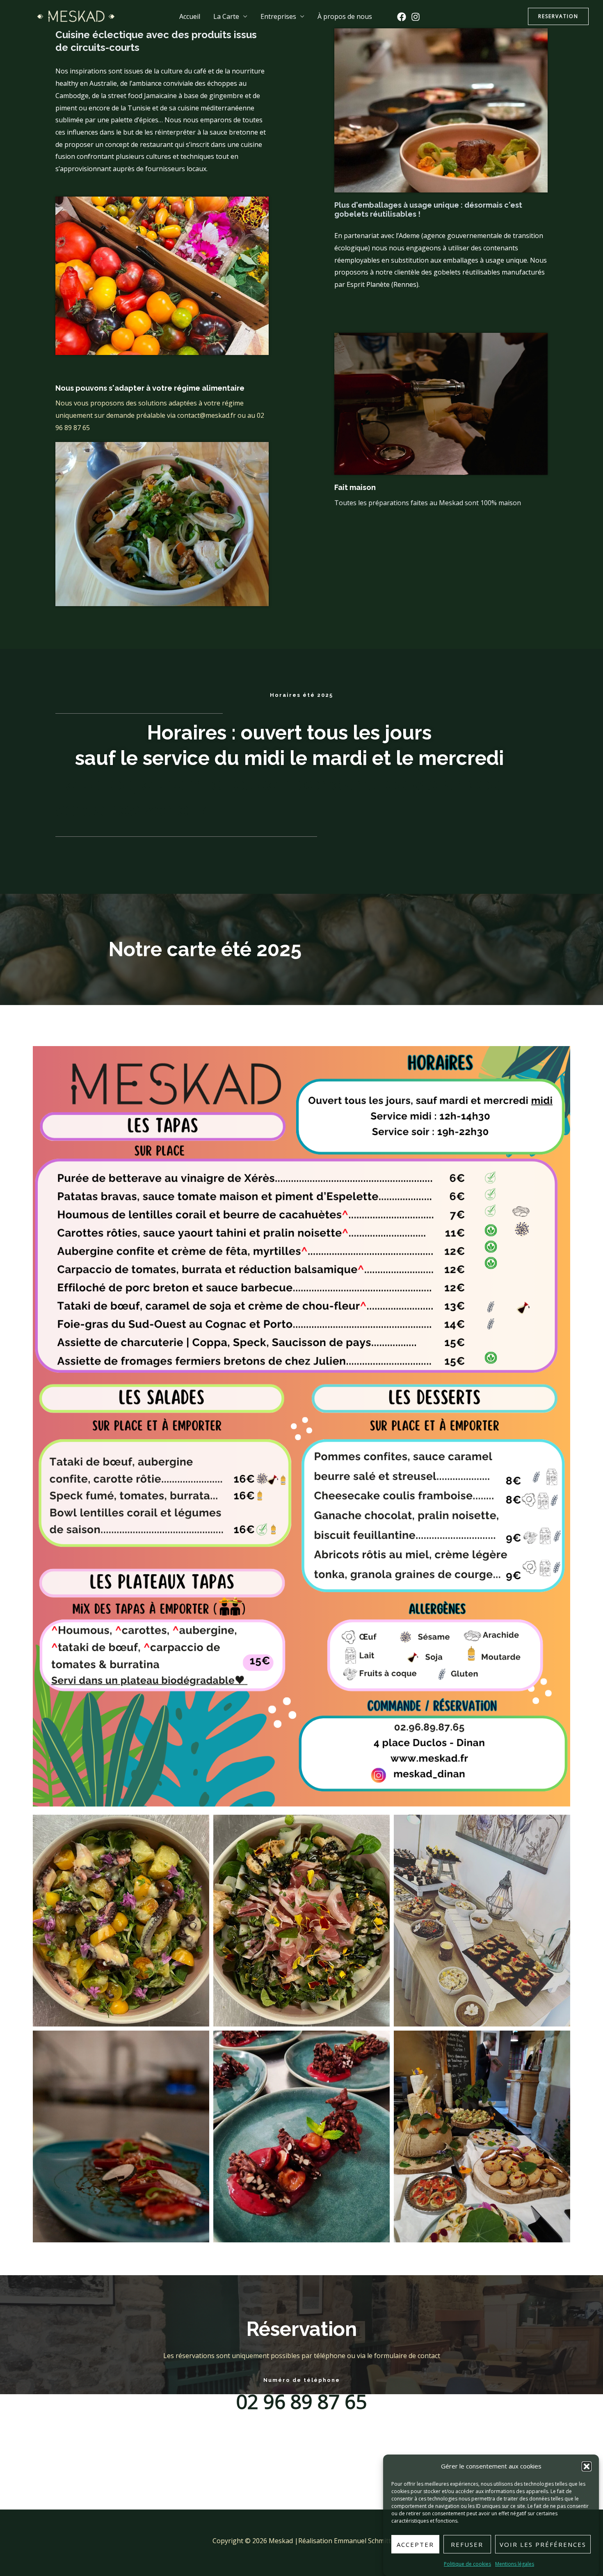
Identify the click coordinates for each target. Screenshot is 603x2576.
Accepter (415, 2544)
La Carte (226, 16)
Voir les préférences (543, 2544)
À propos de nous (345, 16)
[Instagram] (416, 17)
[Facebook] (402, 17)
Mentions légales (515, 2564)
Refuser (467, 2544)
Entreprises (278, 16)
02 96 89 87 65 (301, 2401)
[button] (587, 2466)
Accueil (190, 16)
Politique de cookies (467, 2564)
